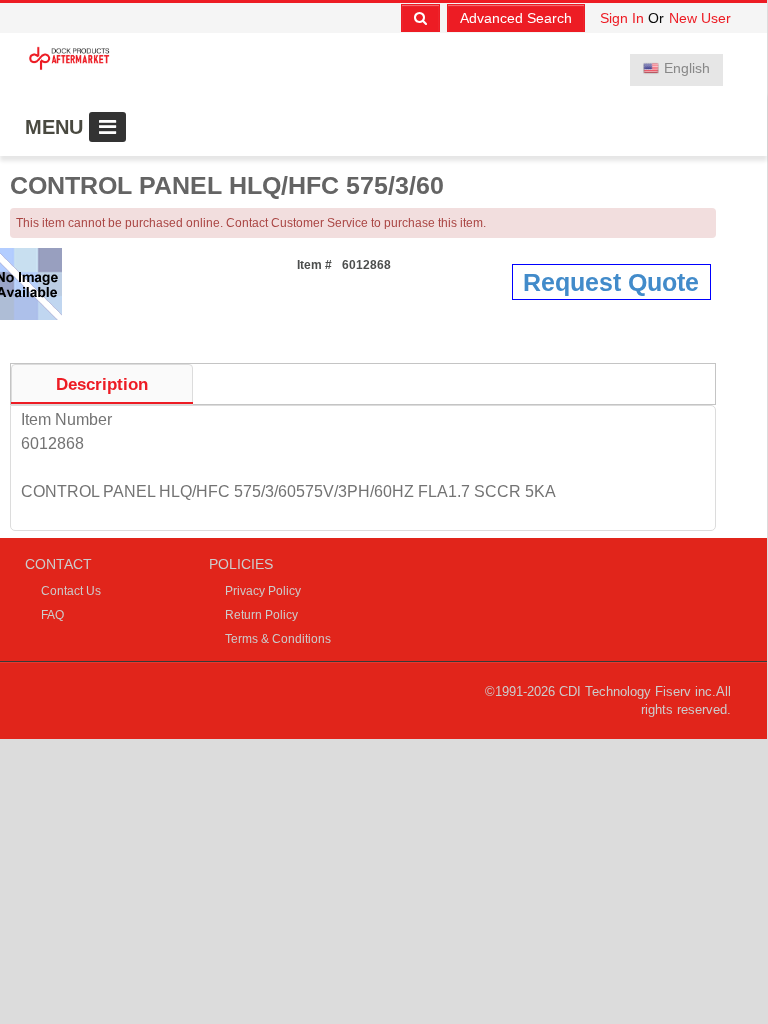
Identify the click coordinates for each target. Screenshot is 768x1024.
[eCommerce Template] (71, 54)
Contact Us (71, 591)
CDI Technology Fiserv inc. (637, 691)
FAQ (52, 615)
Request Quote (611, 282)
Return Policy (261, 615)
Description (102, 384)
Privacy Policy (263, 591)
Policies (241, 564)
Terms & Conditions (278, 639)
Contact (58, 564)
